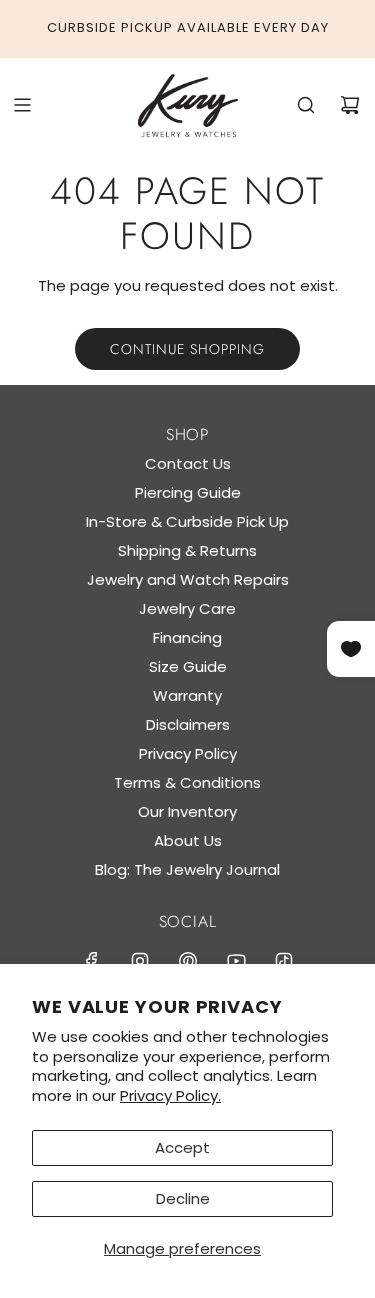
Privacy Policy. (170, 1095)
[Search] (306, 105)
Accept (182, 1147)
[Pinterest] (188, 961)
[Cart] (350, 105)
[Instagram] (140, 961)
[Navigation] (22, 105)
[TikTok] (284, 961)
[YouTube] (236, 961)
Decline (183, 1198)
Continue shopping (187, 349)
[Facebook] (92, 961)
